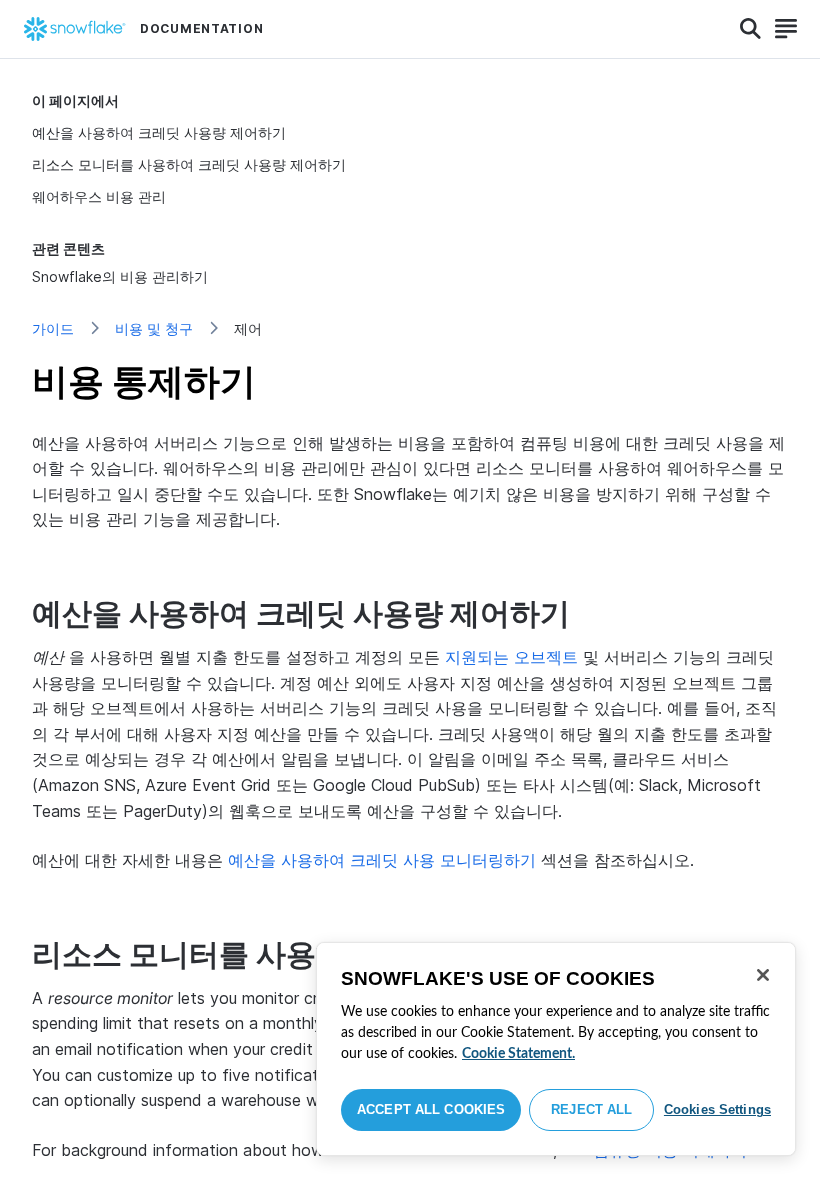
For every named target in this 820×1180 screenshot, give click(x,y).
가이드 (53, 328)
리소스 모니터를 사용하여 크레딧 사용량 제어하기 (189, 164)
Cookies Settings (717, 1109)
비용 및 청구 (154, 328)
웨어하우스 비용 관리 (99, 196)
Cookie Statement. (518, 1054)
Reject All (591, 1109)
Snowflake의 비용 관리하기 (120, 276)
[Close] (763, 975)
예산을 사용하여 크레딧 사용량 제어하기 (159, 132)
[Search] (750, 29)
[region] (556, 1049)
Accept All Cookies (431, 1109)
